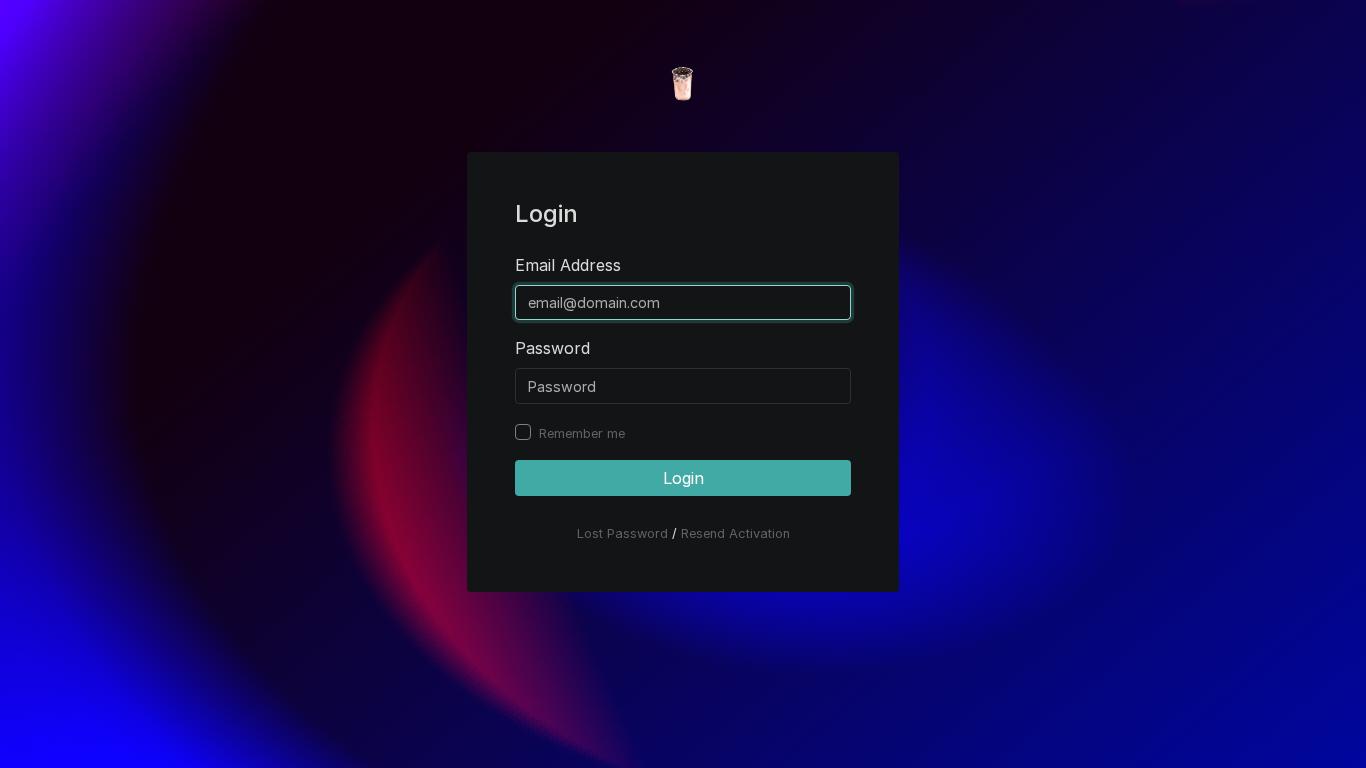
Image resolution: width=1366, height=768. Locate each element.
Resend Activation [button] (735, 533)
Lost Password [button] (622, 533)
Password (552, 348)
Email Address (568, 265)
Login (683, 478)
